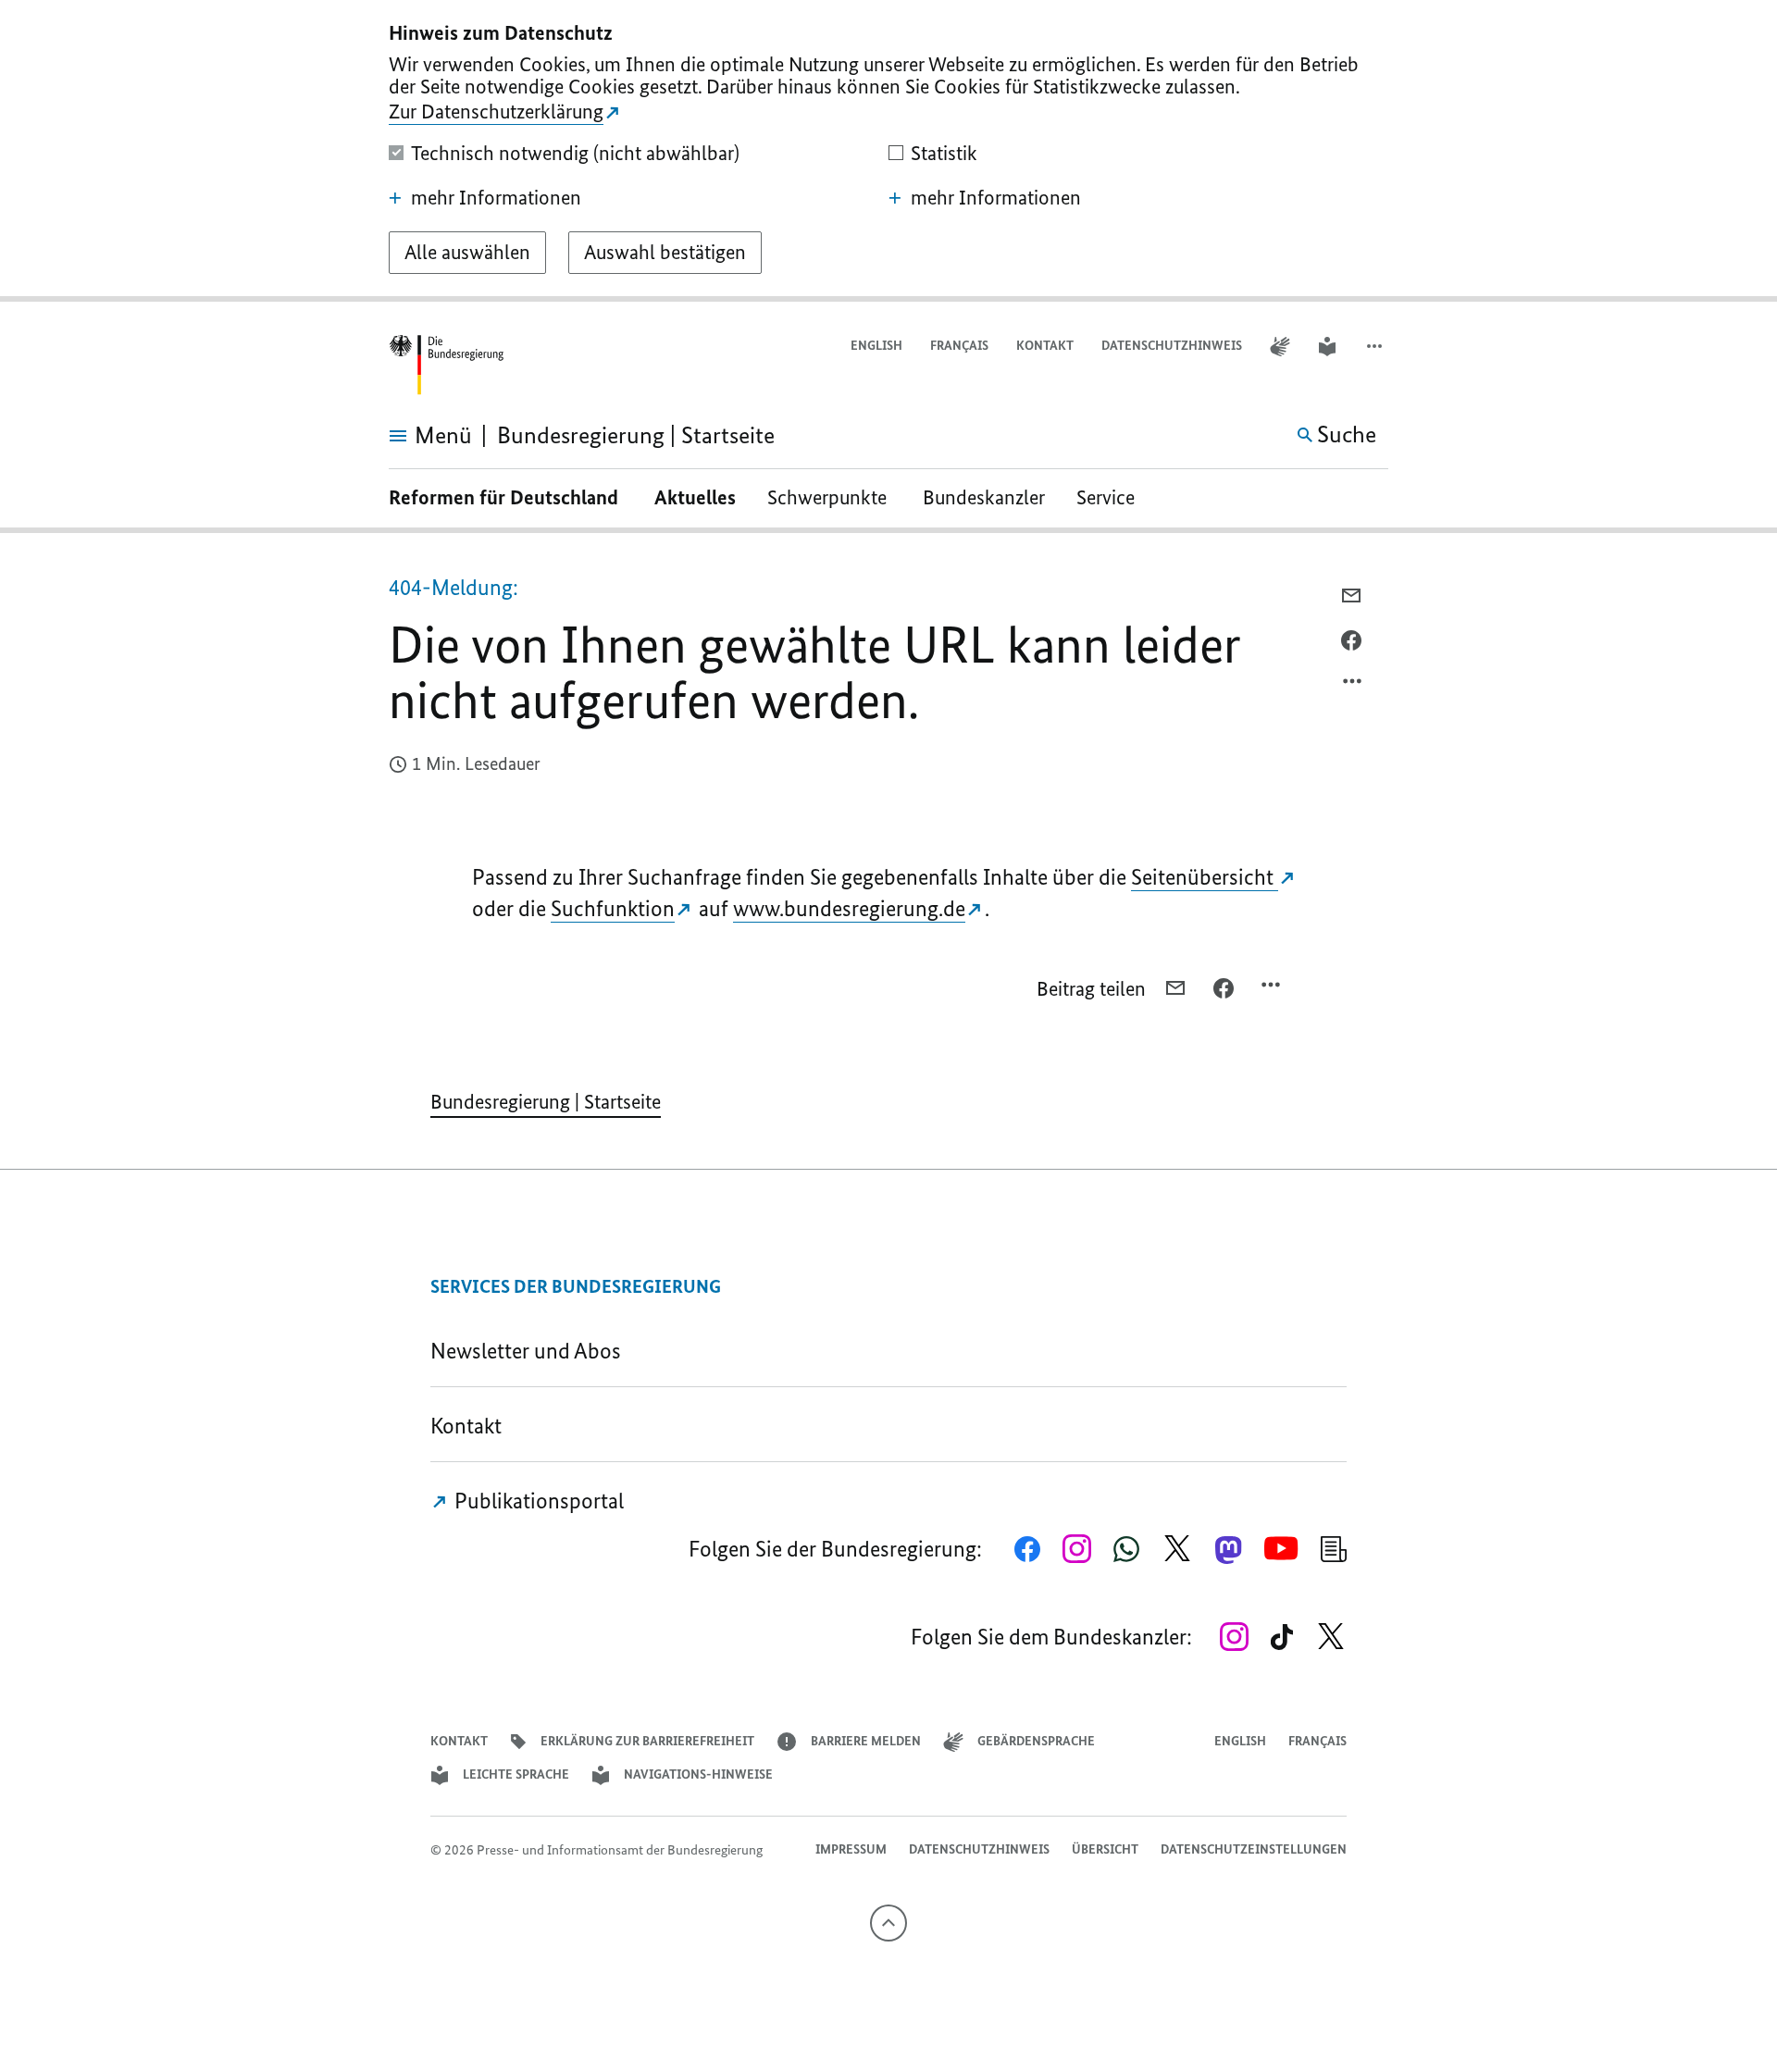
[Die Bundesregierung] (446, 365)
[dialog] (888, 151)
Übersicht (1105, 1849)
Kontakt (1045, 346)
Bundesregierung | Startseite (546, 1102)
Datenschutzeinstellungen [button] (1254, 1849)
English (876, 346)
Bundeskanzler (984, 497)
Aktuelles (695, 497)
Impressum (851, 1849)
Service (1112, 497)
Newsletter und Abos (530, 1351)
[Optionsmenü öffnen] (1353, 686)
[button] (1376, 347)
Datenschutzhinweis (1172, 346)
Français (959, 346)
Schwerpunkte (829, 497)
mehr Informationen (496, 198)
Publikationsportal (537, 1501)
